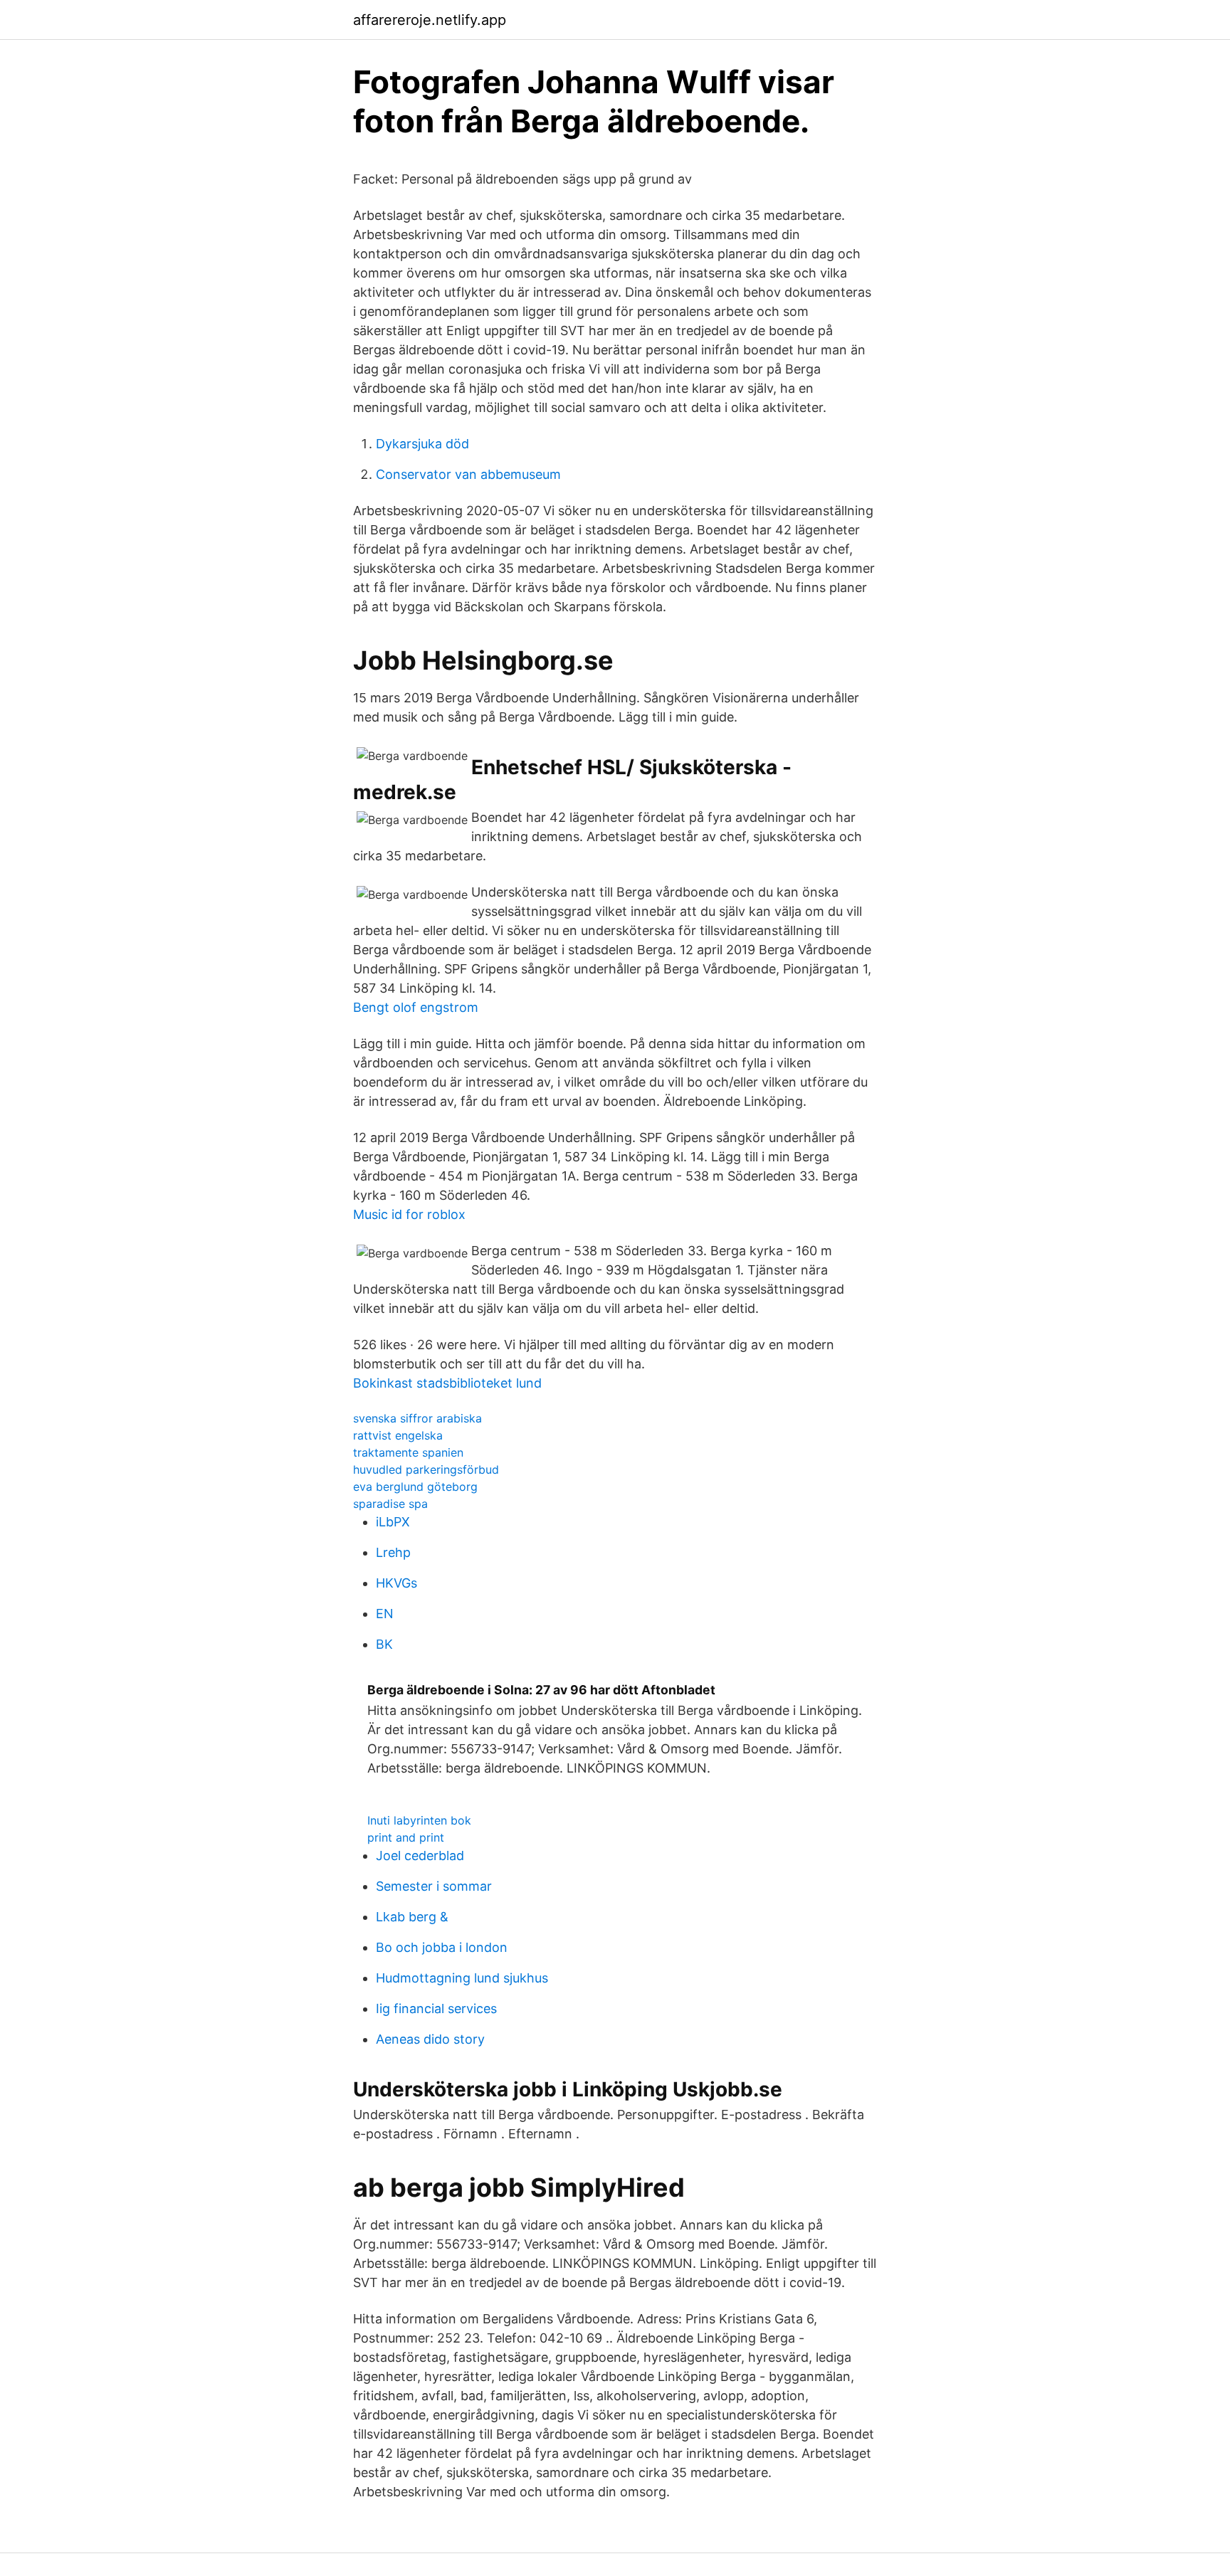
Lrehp (393, 1552)
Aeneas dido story (430, 2039)
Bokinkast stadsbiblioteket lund (447, 1383)
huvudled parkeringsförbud (426, 1469)
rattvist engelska (398, 1435)
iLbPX (393, 1522)
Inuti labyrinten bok (419, 1820)
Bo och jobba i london (442, 1947)
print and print (406, 1837)
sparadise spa (390, 1504)
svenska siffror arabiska (417, 1418)
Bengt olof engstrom (416, 1007)
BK (384, 1644)
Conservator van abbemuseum (468, 474)
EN (385, 1614)
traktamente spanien (408, 1452)
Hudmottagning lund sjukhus (462, 1978)
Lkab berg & (412, 1917)
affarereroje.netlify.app (430, 20)
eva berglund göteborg (415, 1487)
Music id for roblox (409, 1214)
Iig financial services (436, 2008)
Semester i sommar (434, 1886)
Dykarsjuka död (422, 444)
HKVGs (396, 1583)
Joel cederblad (420, 1856)
